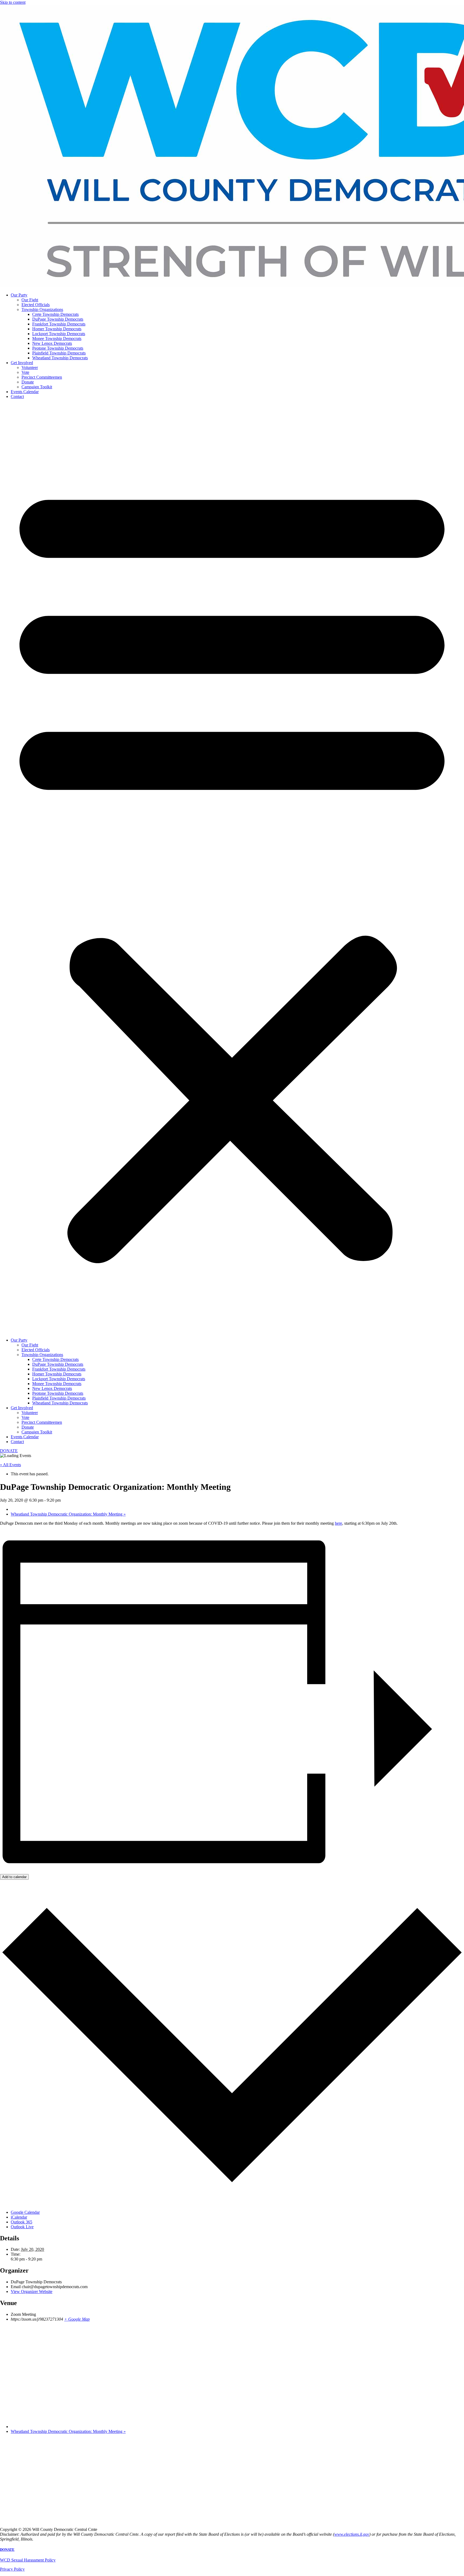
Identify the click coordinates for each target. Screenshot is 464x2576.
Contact (17, 396)
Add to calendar (14, 1877)
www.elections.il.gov (352, 2534)
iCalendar (19, 2217)
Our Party (19, 295)
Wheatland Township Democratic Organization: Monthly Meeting (68, 1514)
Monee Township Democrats (57, 338)
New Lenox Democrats (52, 343)
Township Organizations (42, 309)
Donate (28, 382)
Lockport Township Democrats (59, 334)
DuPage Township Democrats (58, 319)
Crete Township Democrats (55, 314)
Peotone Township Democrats (58, 348)
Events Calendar (25, 392)
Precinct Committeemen (42, 377)
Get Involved (22, 363)
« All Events (10, 1465)
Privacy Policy (12, 2569)
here (338, 1523)
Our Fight (30, 300)
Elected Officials (36, 305)
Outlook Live (22, 2227)
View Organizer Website (32, 2291)
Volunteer (30, 367)
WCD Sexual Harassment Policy (28, 2560)
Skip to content (13, 2)
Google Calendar (25, 2212)
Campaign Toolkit (37, 387)
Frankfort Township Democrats (59, 324)
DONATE (7, 2550)
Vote (25, 372)
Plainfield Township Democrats (59, 353)
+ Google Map (77, 2319)
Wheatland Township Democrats (60, 358)
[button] (232, 868)
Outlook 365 (21, 2222)
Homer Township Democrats (57, 329)
